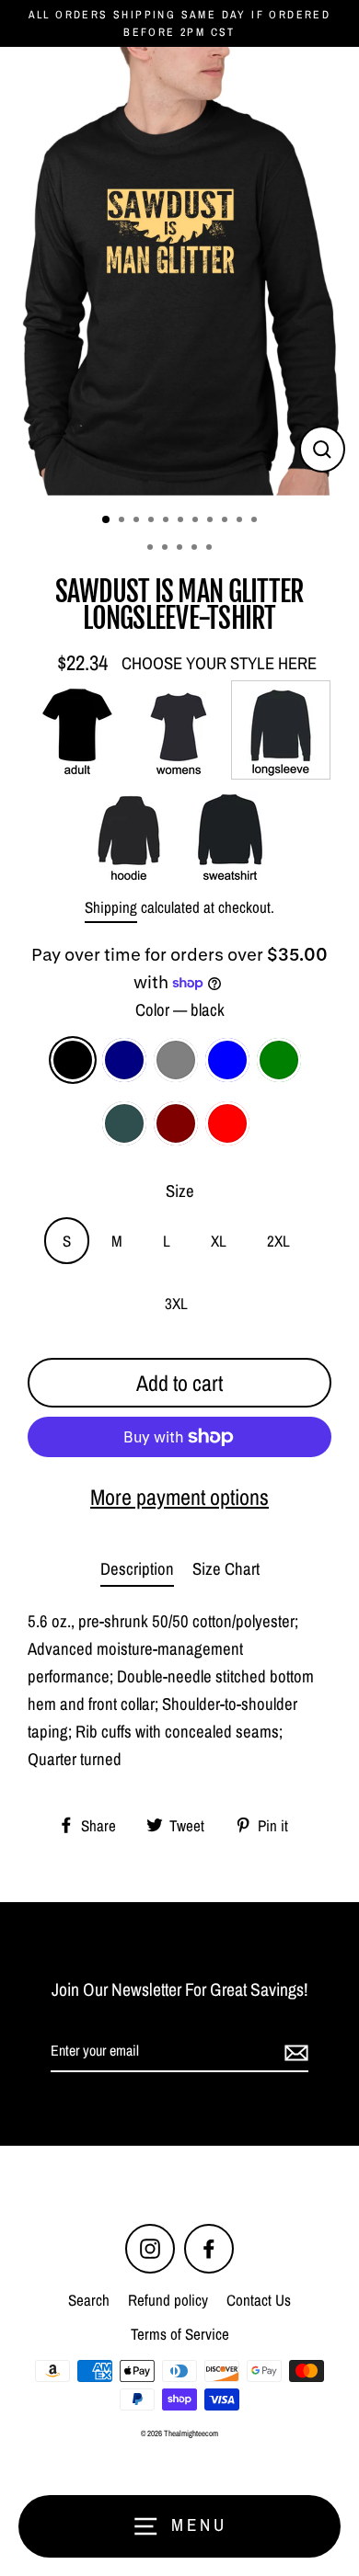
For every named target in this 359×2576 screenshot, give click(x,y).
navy (124, 1060)
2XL (278, 1241)
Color (180, 1010)
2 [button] (123, 521)
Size (180, 1191)
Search (89, 2300)
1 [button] (107, 520)
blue (227, 1060)
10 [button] (241, 521)
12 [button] (152, 549)
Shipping (111, 907)
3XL (176, 1303)
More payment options (179, 1497)
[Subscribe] (294, 2052)
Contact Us (259, 2300)
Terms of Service (180, 2334)
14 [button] (181, 549)
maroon (176, 1123)
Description (137, 1569)
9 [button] (226, 521)
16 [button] (211, 549)
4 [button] (153, 521)
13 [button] (167, 549)
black (73, 1060)
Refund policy (168, 2300)
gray (176, 1060)
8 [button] (212, 521)
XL (219, 1241)
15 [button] (196, 549)
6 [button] (182, 521)
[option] (179, 271)
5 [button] (168, 521)
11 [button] (256, 521)
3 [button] (138, 521)
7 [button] (197, 521)
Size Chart (226, 1569)
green (279, 1060)
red (227, 1123)
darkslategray (124, 1123)
